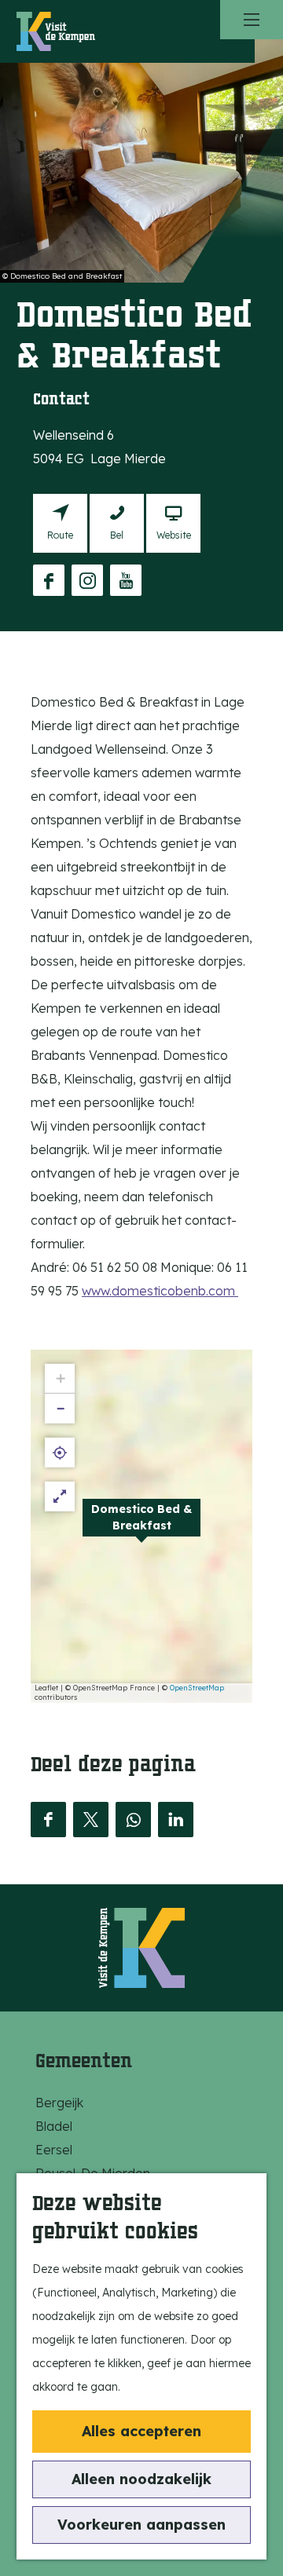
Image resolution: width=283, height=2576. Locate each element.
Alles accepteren (141, 2431)
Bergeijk (59, 2103)
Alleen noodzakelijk (141, 2479)
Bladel (54, 2126)
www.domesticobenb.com (160, 1291)
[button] (141, 1526)
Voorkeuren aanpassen (141, 2525)
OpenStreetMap (197, 1688)
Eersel (54, 2150)
